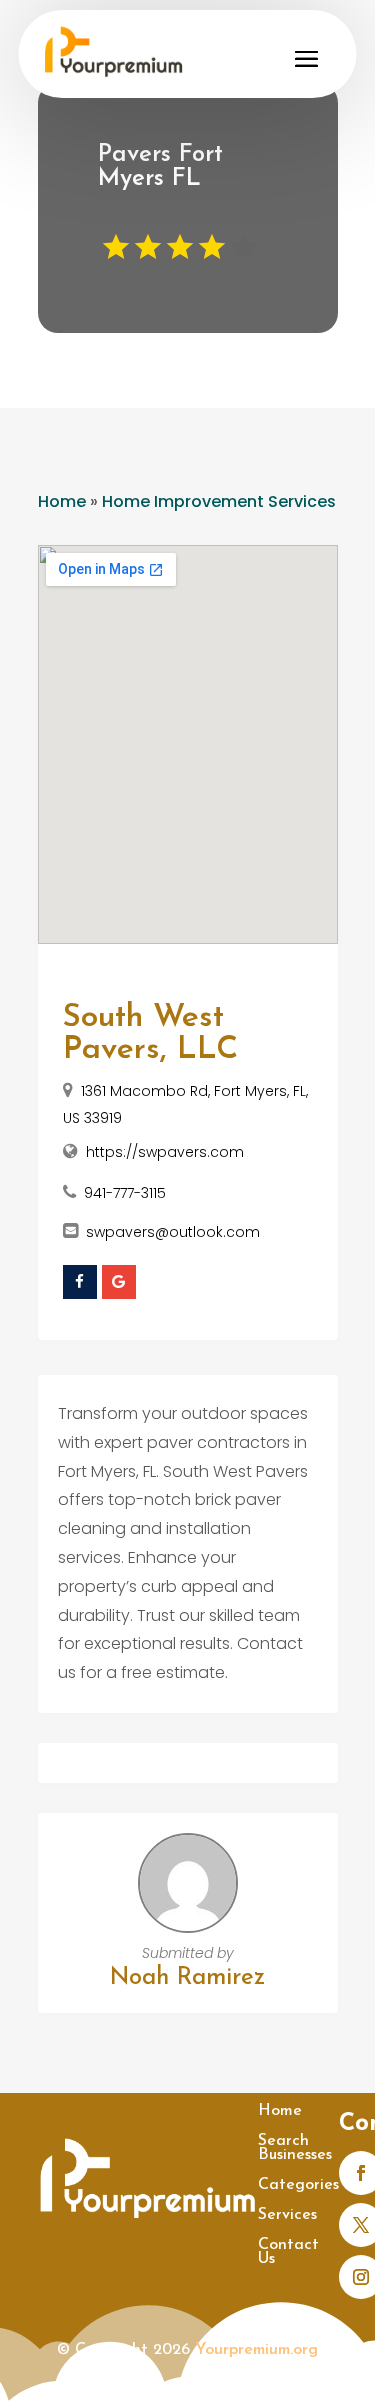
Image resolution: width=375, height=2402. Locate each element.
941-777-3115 (125, 1193)
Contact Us (288, 2252)
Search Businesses (295, 2148)
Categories (298, 2185)
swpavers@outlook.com (173, 1232)
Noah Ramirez (187, 1978)
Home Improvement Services (219, 501)
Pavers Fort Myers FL (160, 167)
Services (287, 2215)
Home (62, 501)
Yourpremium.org (256, 2350)
